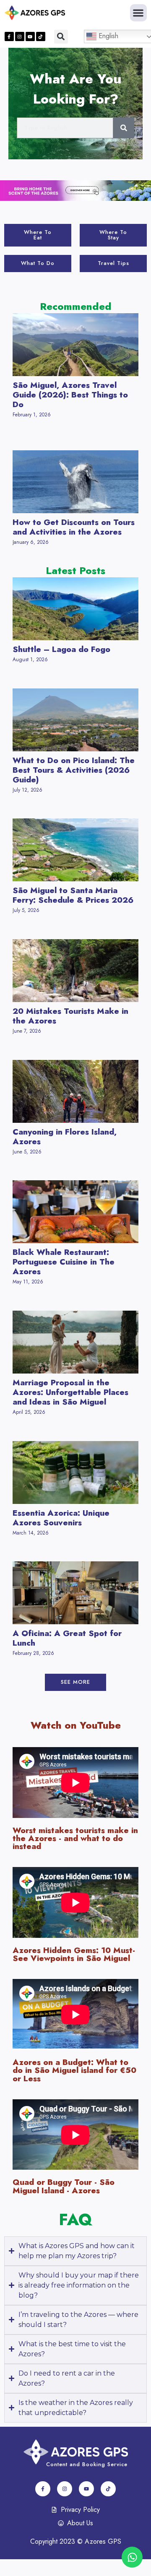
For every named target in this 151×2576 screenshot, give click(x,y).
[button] (139, 13)
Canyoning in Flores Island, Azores (65, 1136)
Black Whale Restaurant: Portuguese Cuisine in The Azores (64, 1262)
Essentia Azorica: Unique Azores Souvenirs (61, 1518)
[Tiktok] (41, 36)
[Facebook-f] (9, 36)
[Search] (124, 128)
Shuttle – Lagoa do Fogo (61, 649)
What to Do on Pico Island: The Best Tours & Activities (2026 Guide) (74, 770)
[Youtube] (30, 36)
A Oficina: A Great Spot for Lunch (67, 1638)
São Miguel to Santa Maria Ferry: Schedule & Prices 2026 (73, 895)
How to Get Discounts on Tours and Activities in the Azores (74, 527)
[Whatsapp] (132, 2557)
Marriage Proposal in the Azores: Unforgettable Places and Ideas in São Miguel (70, 1392)
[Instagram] (20, 36)
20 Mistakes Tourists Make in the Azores (70, 1016)
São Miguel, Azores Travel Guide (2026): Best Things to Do (70, 395)
